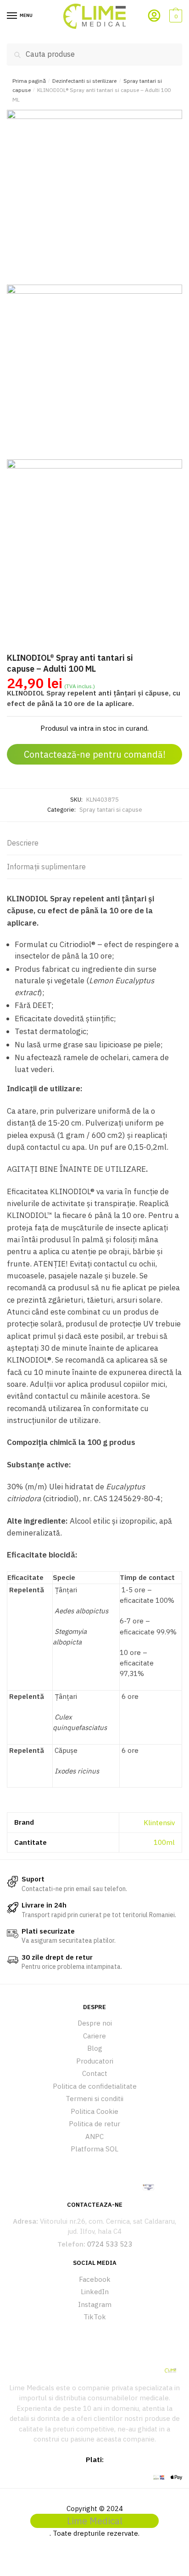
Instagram (95, 2304)
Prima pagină (29, 81)
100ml (164, 1842)
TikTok (95, 2317)
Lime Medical (95, 2521)
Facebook (95, 2279)
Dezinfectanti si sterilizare (84, 81)
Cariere (94, 2036)
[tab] (94, 843)
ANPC (94, 2137)
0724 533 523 (110, 2244)
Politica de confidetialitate (95, 2086)
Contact (95, 2073)
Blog (95, 2048)
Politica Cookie (94, 2111)
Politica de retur (94, 2124)
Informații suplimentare (46, 867)
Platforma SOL (94, 2149)
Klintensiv (159, 1823)
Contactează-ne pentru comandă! (95, 754)
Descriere (23, 843)
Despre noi (95, 2023)
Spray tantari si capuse (111, 810)
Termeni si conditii (94, 2099)
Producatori (95, 2061)
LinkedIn (95, 2292)
